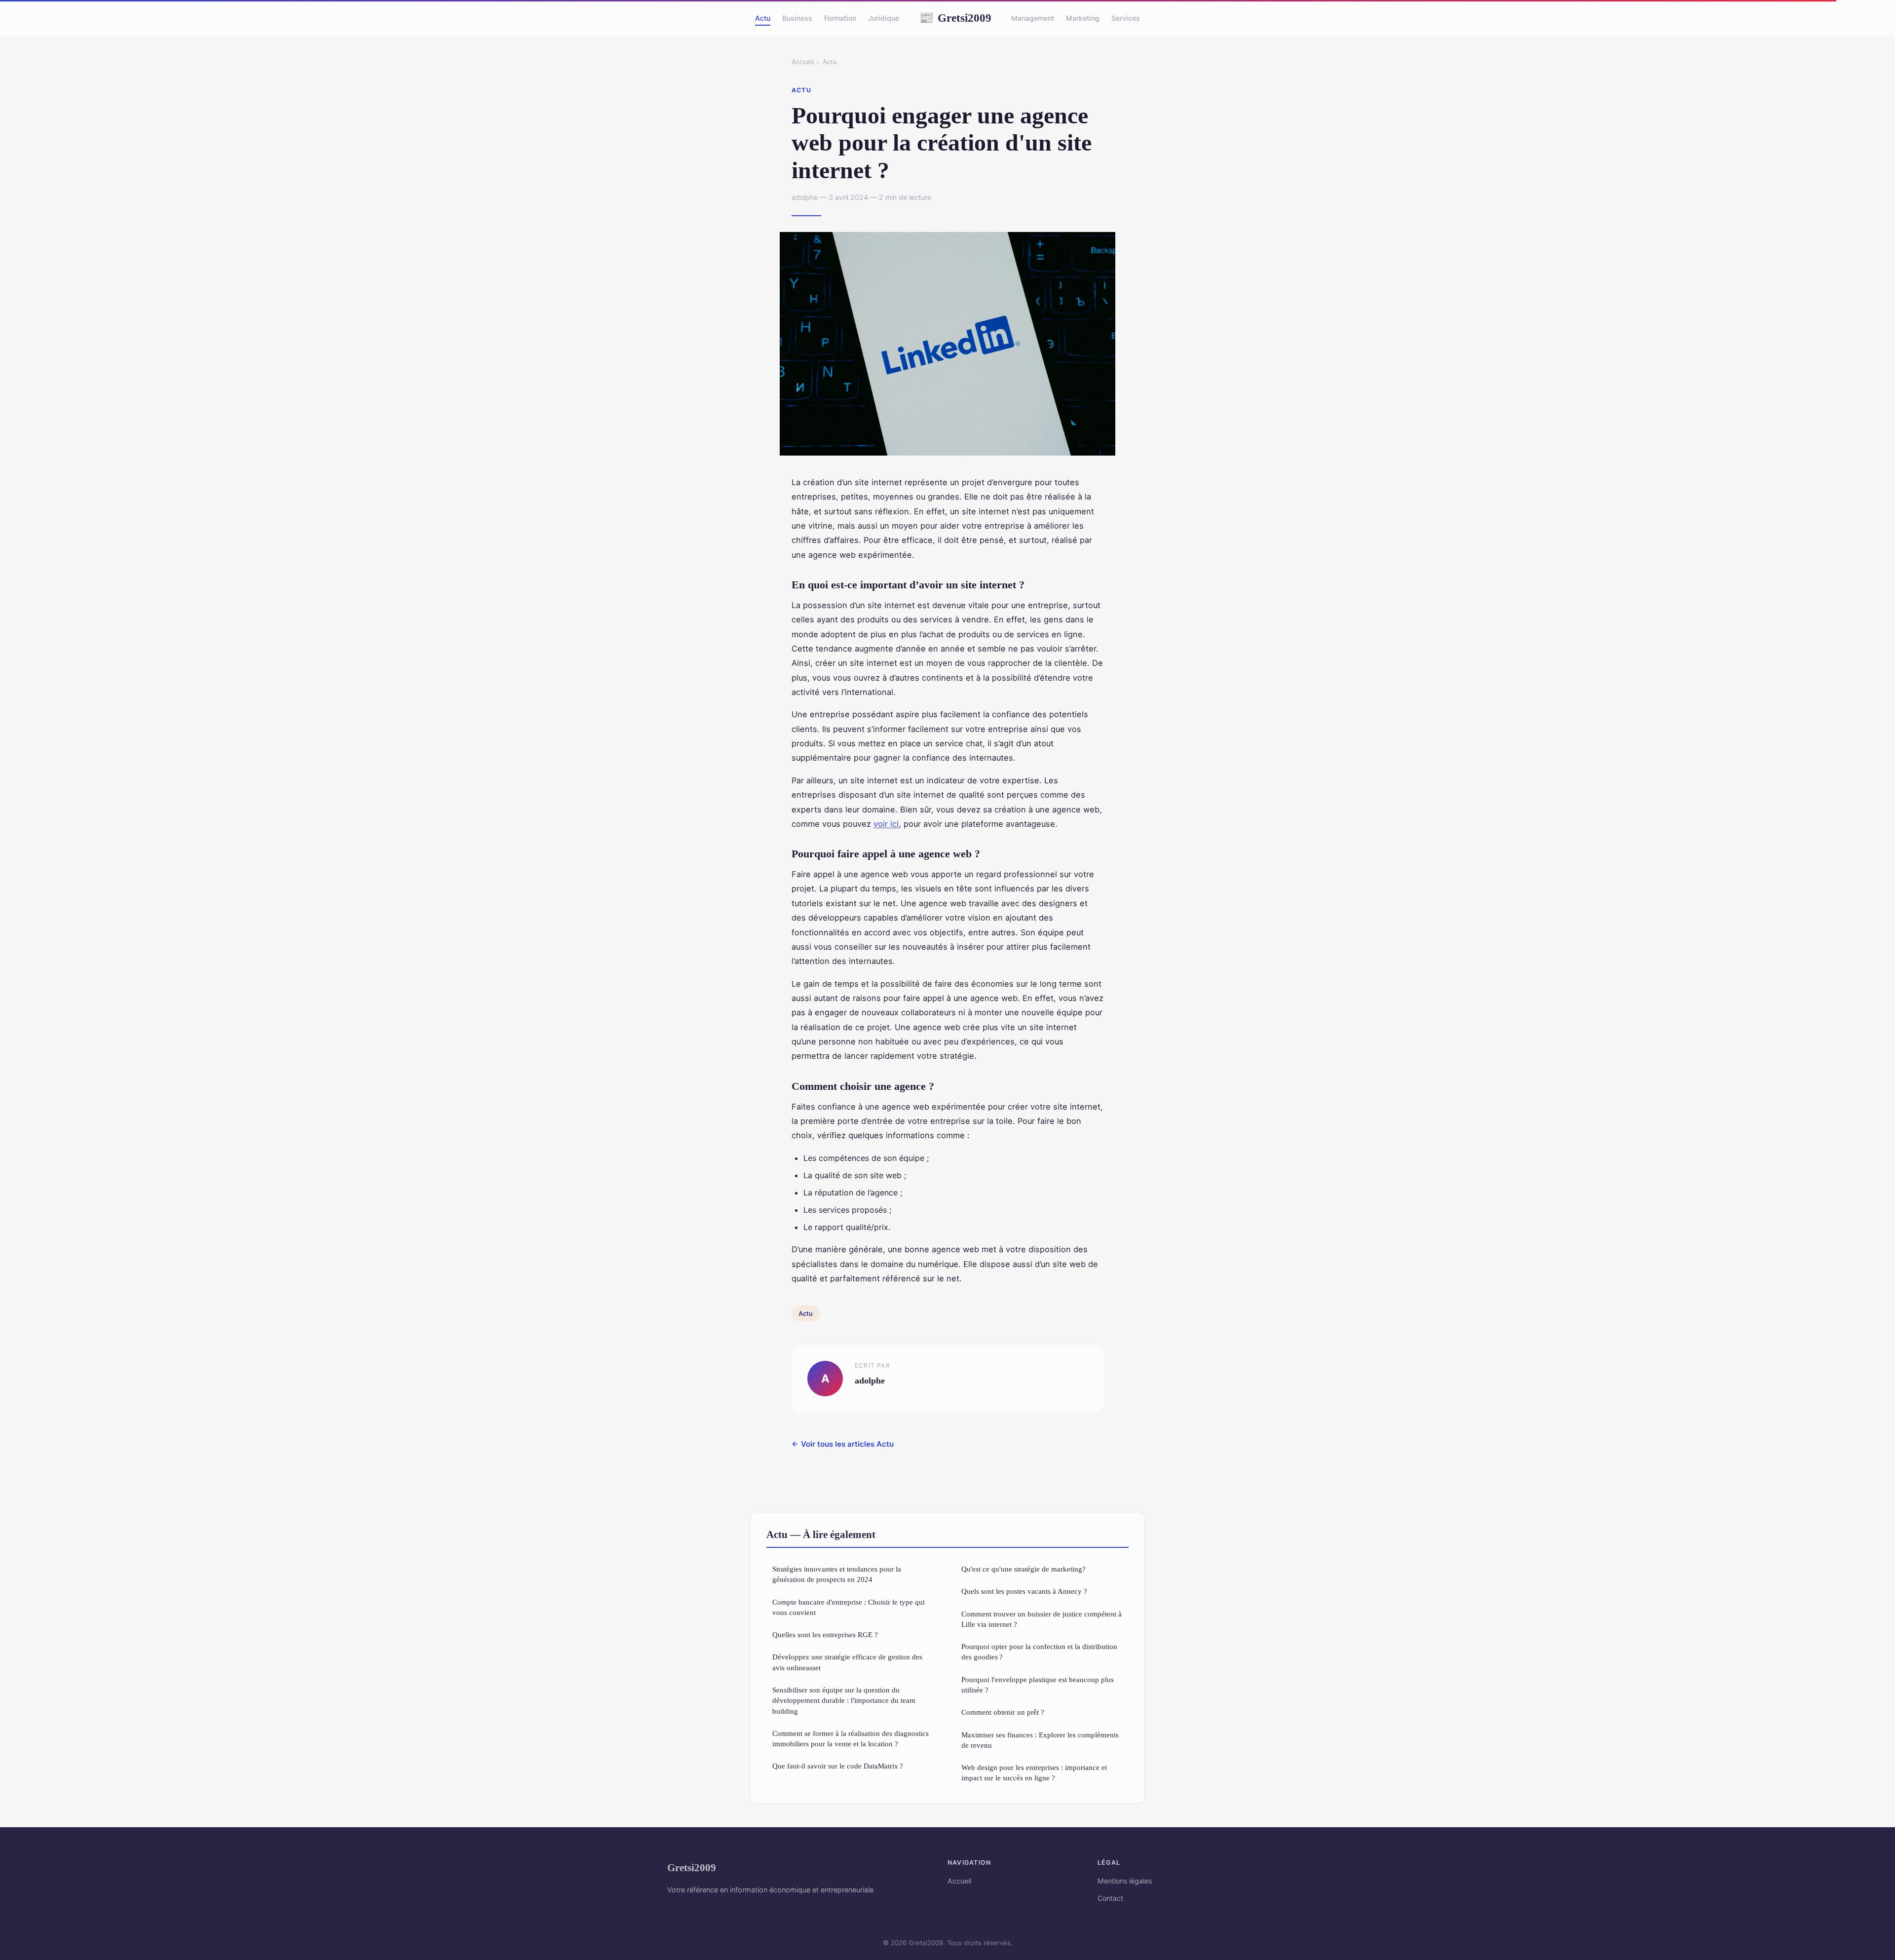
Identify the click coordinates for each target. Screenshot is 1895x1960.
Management (1033, 18)
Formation (840, 18)
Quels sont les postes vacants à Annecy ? (1024, 1591)
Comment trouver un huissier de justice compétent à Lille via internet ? (1042, 1619)
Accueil (803, 62)
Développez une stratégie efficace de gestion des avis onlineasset (847, 1662)
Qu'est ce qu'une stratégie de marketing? (1023, 1569)
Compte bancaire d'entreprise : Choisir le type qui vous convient (849, 1607)
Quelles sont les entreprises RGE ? (825, 1634)
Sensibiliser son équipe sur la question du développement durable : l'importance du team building (844, 1700)
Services (1126, 18)
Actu (763, 18)
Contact (1110, 1898)
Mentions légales (1125, 1881)
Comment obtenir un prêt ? (1003, 1712)
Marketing (1083, 18)
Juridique (884, 18)
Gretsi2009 (955, 18)
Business (797, 18)
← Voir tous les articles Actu (843, 1444)
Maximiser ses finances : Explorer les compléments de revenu (1040, 1740)
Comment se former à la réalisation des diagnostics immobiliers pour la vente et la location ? (851, 1738)
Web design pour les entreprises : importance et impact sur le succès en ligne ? (1034, 1772)
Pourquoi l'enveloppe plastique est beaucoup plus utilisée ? (1038, 1685)
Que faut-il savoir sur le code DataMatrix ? (838, 1766)
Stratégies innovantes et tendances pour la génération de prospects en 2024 (837, 1574)
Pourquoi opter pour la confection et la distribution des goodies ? (1039, 1652)
